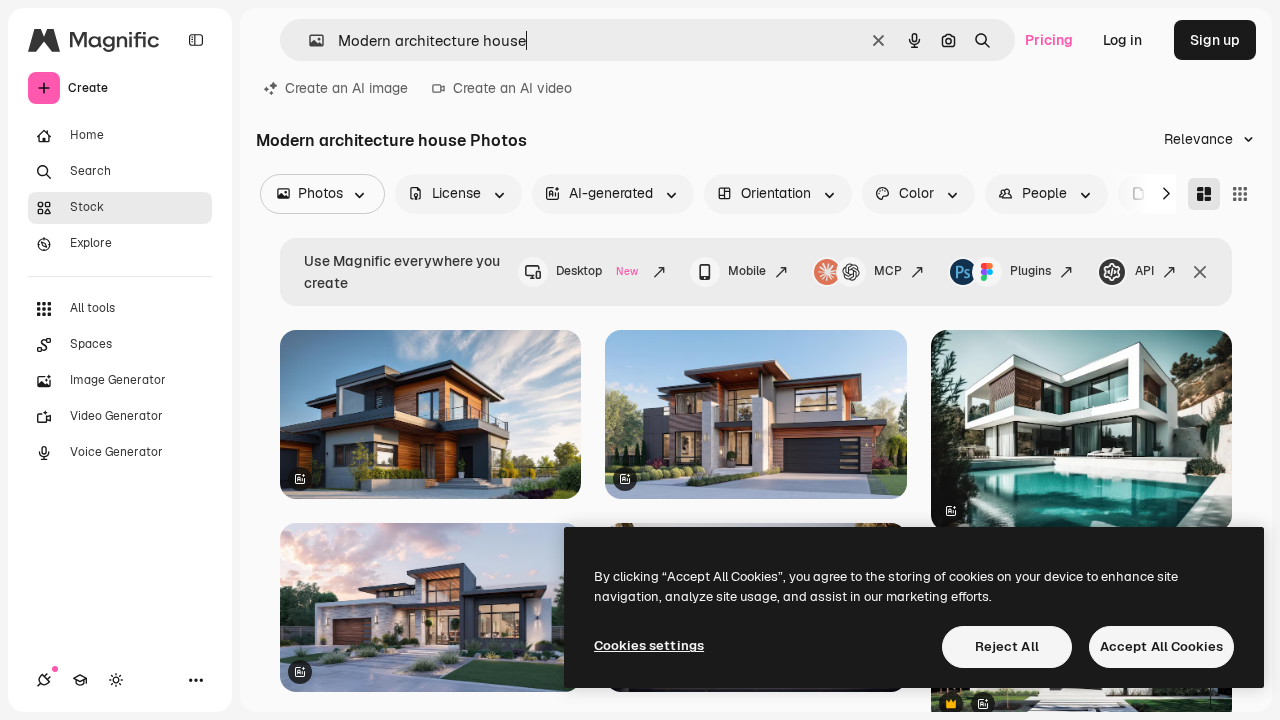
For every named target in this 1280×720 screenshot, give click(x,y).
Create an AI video (512, 88)
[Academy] (80, 680)
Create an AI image (346, 88)
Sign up (1215, 40)
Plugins (1030, 271)
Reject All (1007, 646)
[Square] (1240, 194)
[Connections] (44, 680)
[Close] (1200, 272)
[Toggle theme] (116, 680)
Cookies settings (649, 645)
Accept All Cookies (1161, 646)
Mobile (747, 271)
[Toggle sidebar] (196, 40)
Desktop (597, 271)
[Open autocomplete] (308, 40)
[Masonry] (1204, 194)
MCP (888, 271)
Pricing (1049, 40)
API (1144, 271)
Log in (1122, 40)
